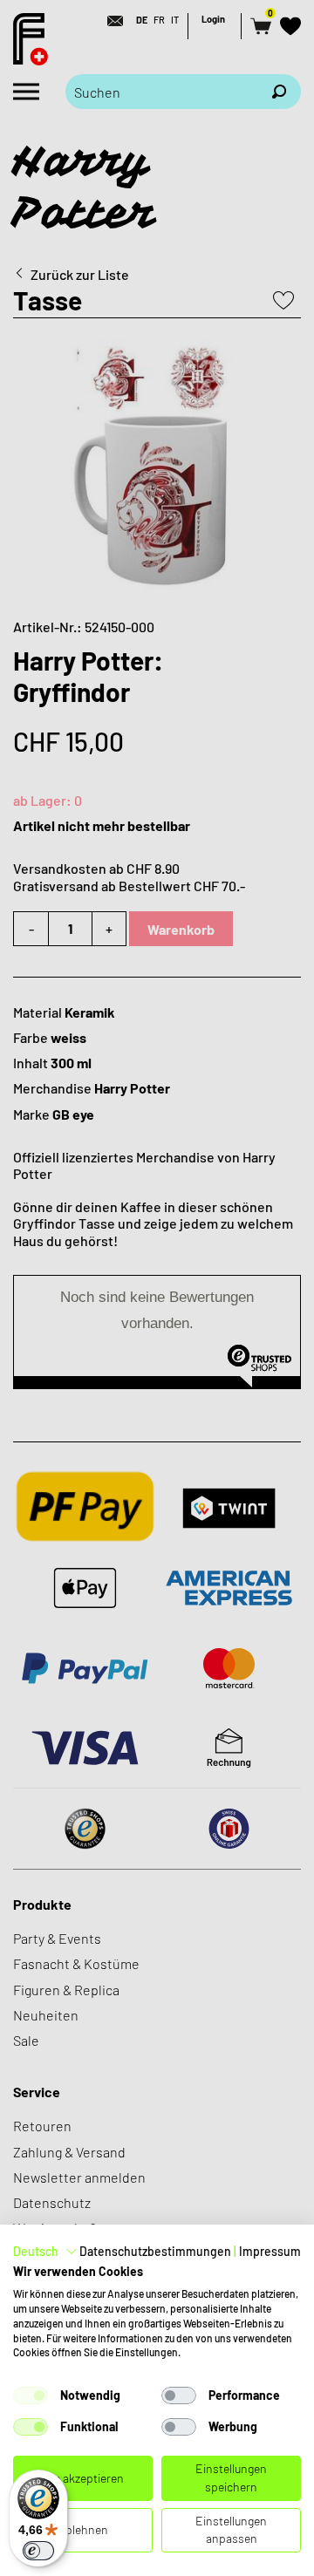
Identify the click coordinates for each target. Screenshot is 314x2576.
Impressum (270, 2251)
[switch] (38, 2551)
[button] (45, 2252)
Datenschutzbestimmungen (155, 2251)
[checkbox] (31, 2395)
